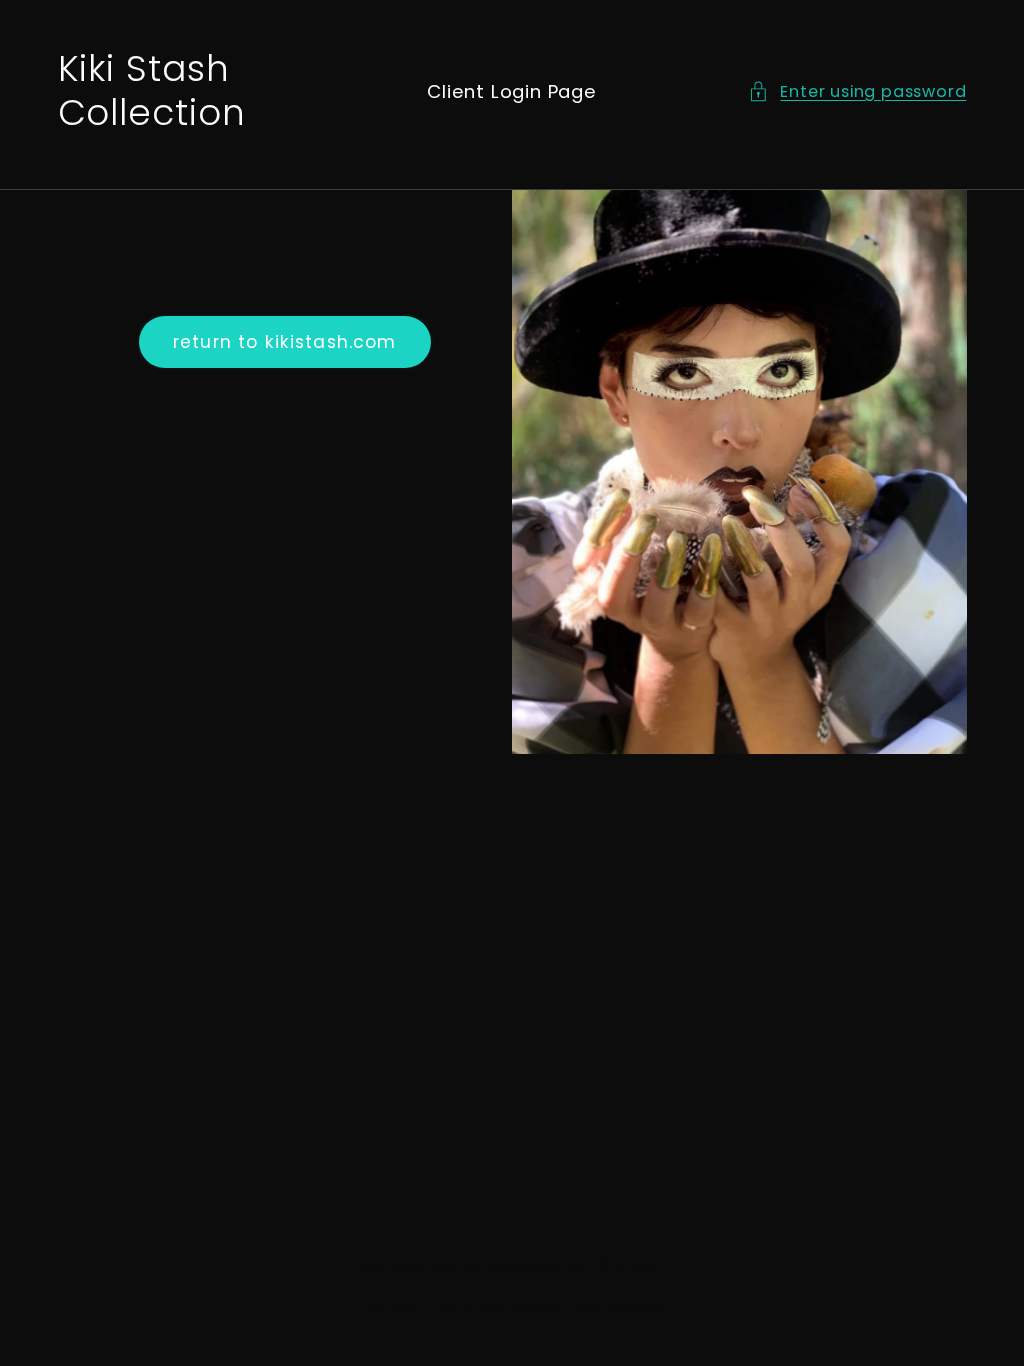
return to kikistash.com (284, 342)
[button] (857, 91)
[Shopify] (633, 1266)
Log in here (619, 1306)
